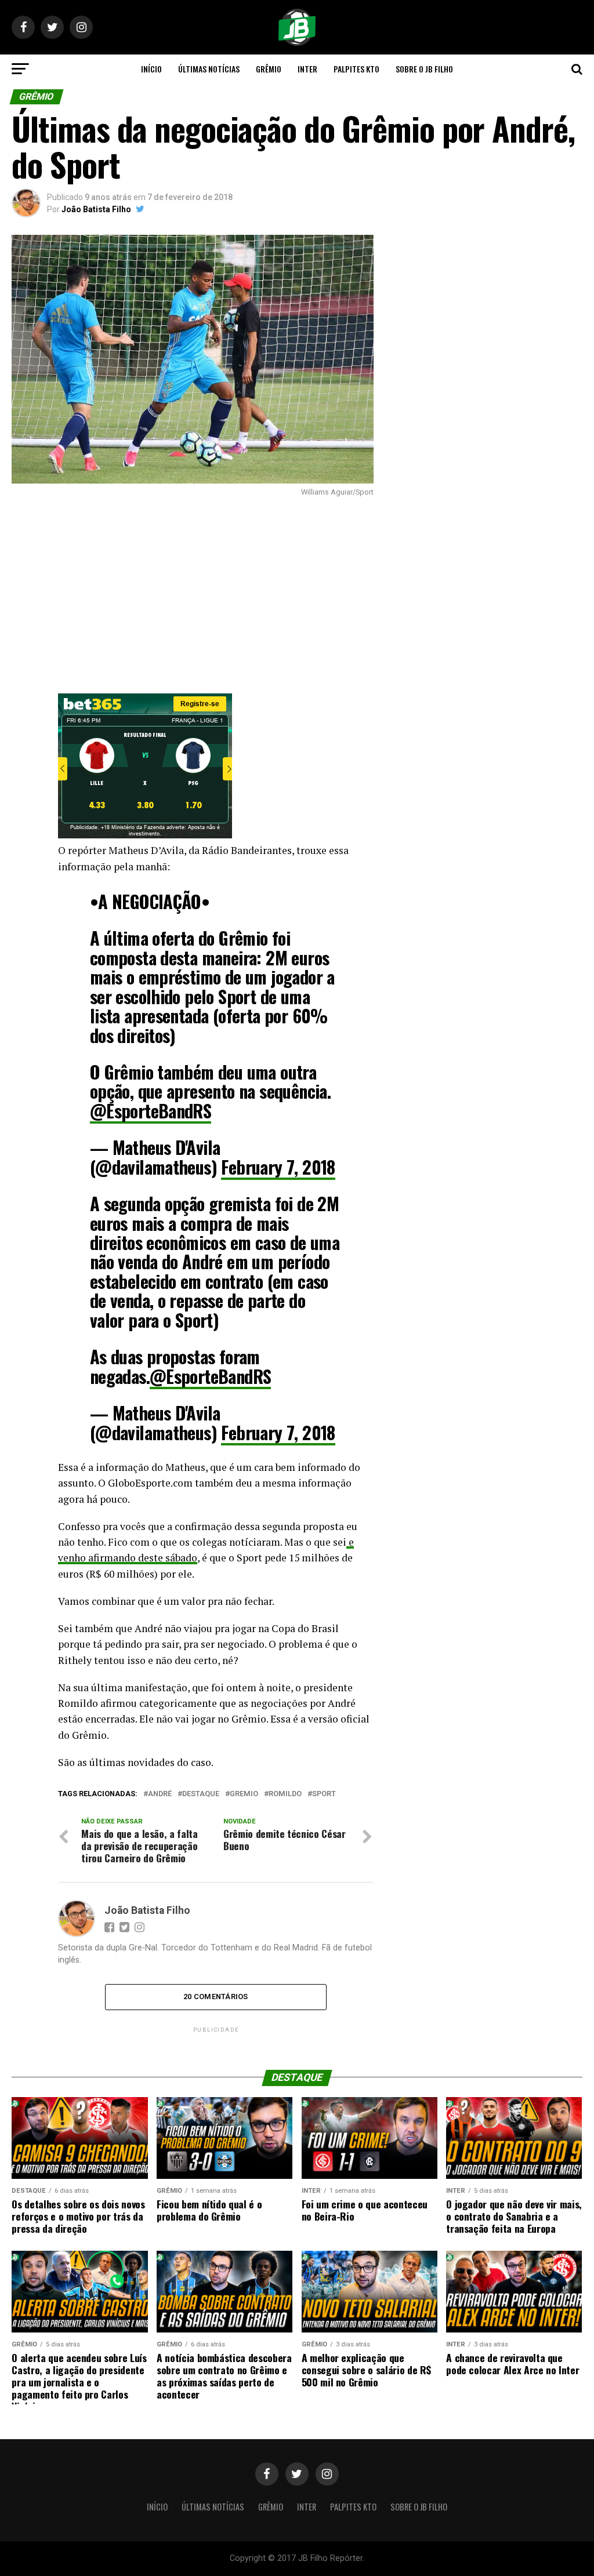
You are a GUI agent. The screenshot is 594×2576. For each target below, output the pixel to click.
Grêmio (269, 69)
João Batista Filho (96, 209)
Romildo (285, 1794)
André (160, 1794)
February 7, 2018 (278, 1167)
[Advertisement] (192, 595)
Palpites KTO (356, 69)
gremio (244, 1794)
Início (151, 69)
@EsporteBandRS (151, 1111)
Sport (324, 1794)
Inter (307, 69)
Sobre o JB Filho (424, 69)
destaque (201, 1794)
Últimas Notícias (209, 69)
